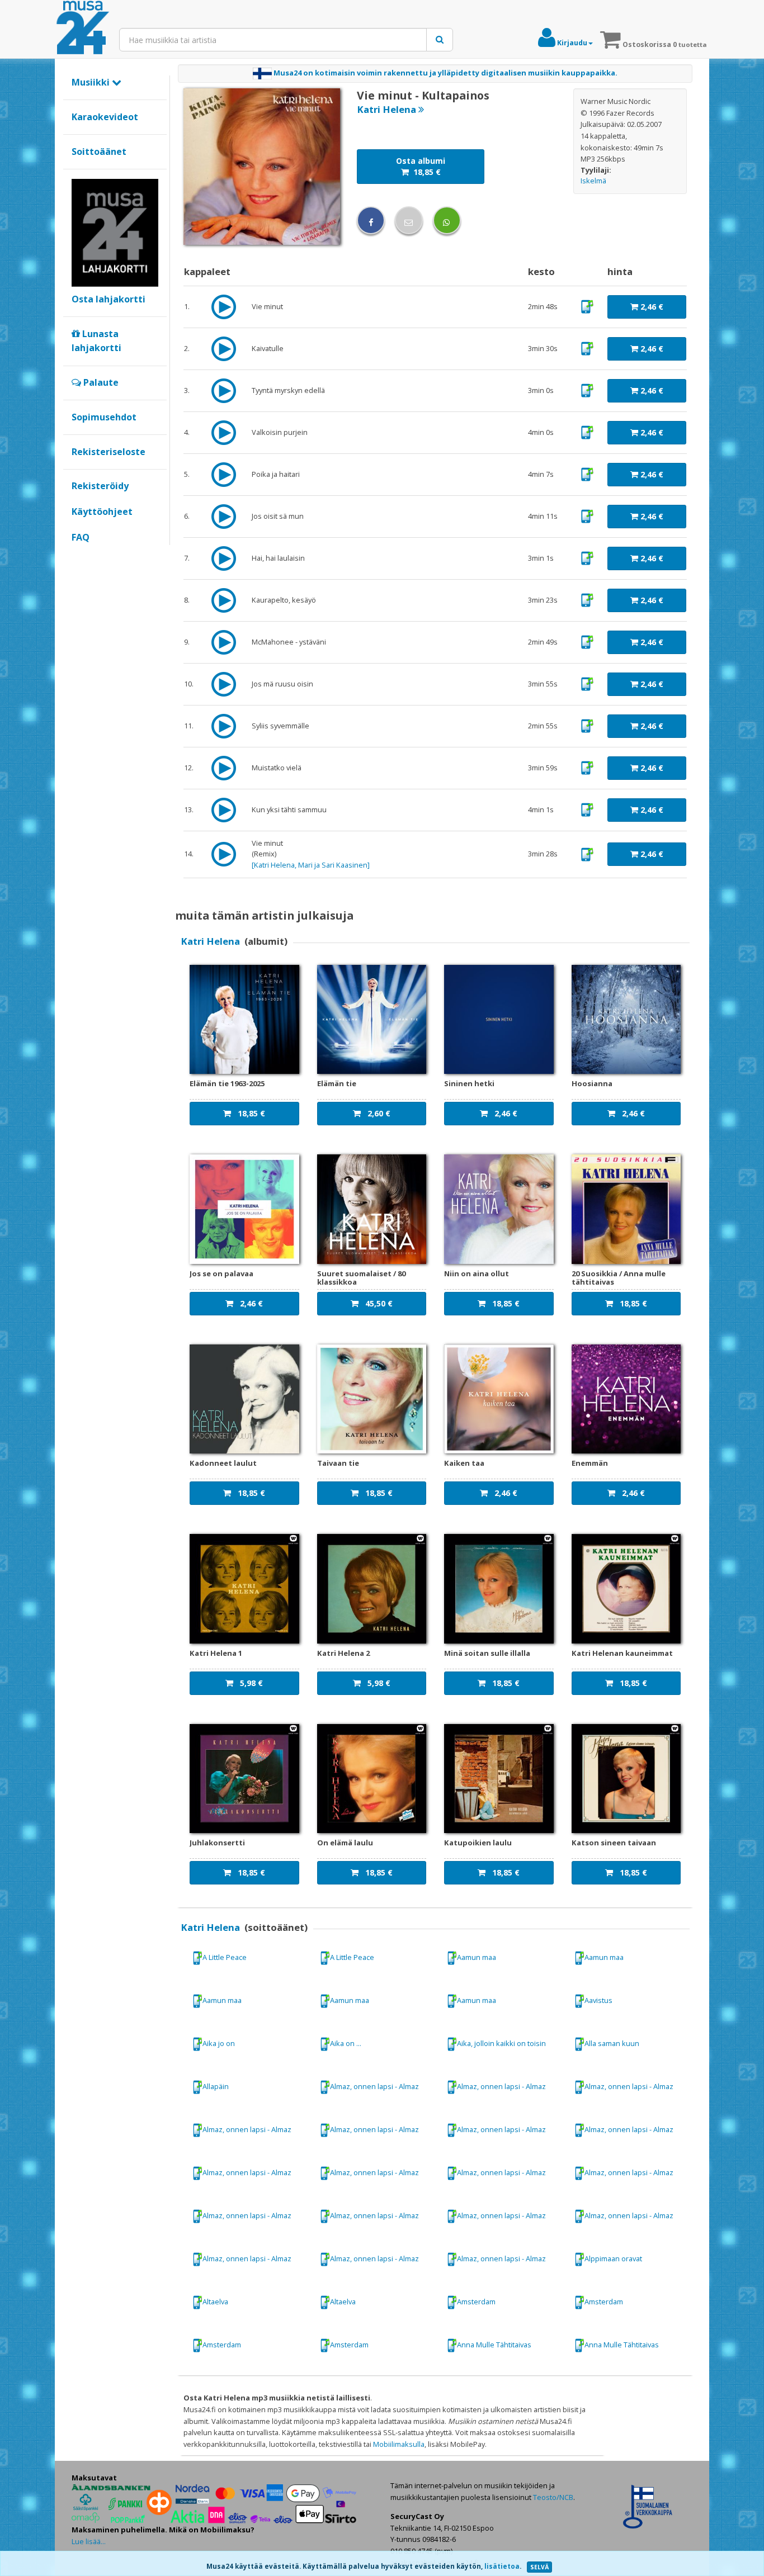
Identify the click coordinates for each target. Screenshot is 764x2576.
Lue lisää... (89, 2541)
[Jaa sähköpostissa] (409, 220)
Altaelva (215, 2302)
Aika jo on (219, 2043)
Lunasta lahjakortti (96, 341)
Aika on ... (346, 2043)
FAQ (81, 537)
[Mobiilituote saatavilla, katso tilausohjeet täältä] (587, 306)
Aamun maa (477, 1957)
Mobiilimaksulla (399, 2444)
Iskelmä (593, 181)
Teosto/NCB (553, 2497)
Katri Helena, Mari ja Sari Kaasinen (311, 865)
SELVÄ (539, 2567)
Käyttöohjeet (102, 512)
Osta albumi (421, 166)
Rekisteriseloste (109, 452)
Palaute (100, 382)
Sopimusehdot (104, 417)
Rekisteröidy (100, 486)
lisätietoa (502, 2566)
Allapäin (216, 2086)
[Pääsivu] (83, 28)
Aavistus (598, 2000)
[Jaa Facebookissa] (371, 220)
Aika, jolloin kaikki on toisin (501, 2043)
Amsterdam (476, 2302)
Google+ (77, 556)
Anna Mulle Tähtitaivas (494, 2345)
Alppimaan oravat (613, 2258)
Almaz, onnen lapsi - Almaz (374, 2086)
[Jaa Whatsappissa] (447, 220)
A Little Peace (225, 1957)
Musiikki (92, 82)
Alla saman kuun (612, 2043)
